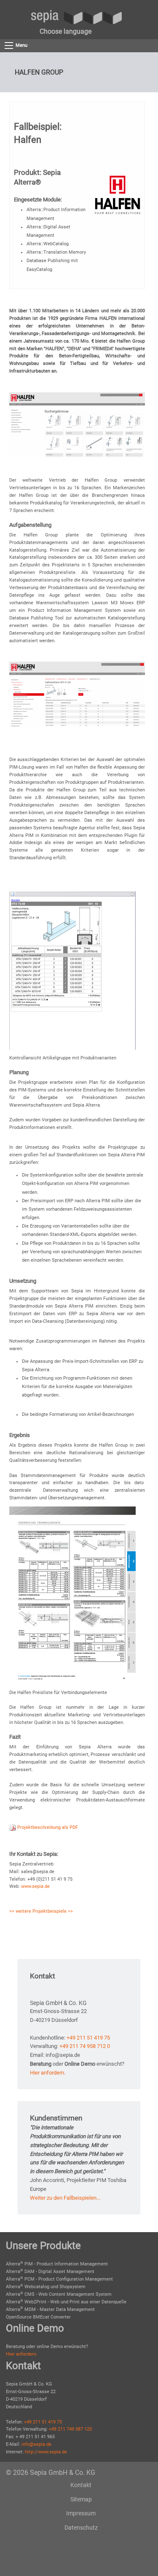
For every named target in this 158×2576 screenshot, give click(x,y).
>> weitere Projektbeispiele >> (41, 1911)
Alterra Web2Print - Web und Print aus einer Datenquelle (66, 2302)
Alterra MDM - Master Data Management (50, 2309)
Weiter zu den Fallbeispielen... (65, 2198)
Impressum (81, 2513)
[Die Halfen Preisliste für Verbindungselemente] (72, 1595)
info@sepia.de (36, 2444)
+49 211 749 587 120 (70, 2429)
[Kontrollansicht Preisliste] (72, 970)
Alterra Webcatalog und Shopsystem (46, 2287)
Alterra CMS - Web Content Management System (59, 2294)
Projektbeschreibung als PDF (47, 1827)
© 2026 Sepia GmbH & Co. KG (51, 2473)
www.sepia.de (35, 1886)
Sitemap (81, 2499)
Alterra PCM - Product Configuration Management (59, 2279)
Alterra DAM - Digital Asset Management (50, 2272)
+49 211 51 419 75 (88, 2038)
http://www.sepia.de (46, 2452)
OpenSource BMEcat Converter (38, 2317)
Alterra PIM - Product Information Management (57, 2264)
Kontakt (81, 2485)
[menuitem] (66, 32)
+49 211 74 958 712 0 (85, 2046)
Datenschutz (81, 2528)
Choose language (66, 31)
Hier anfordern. (48, 2073)
